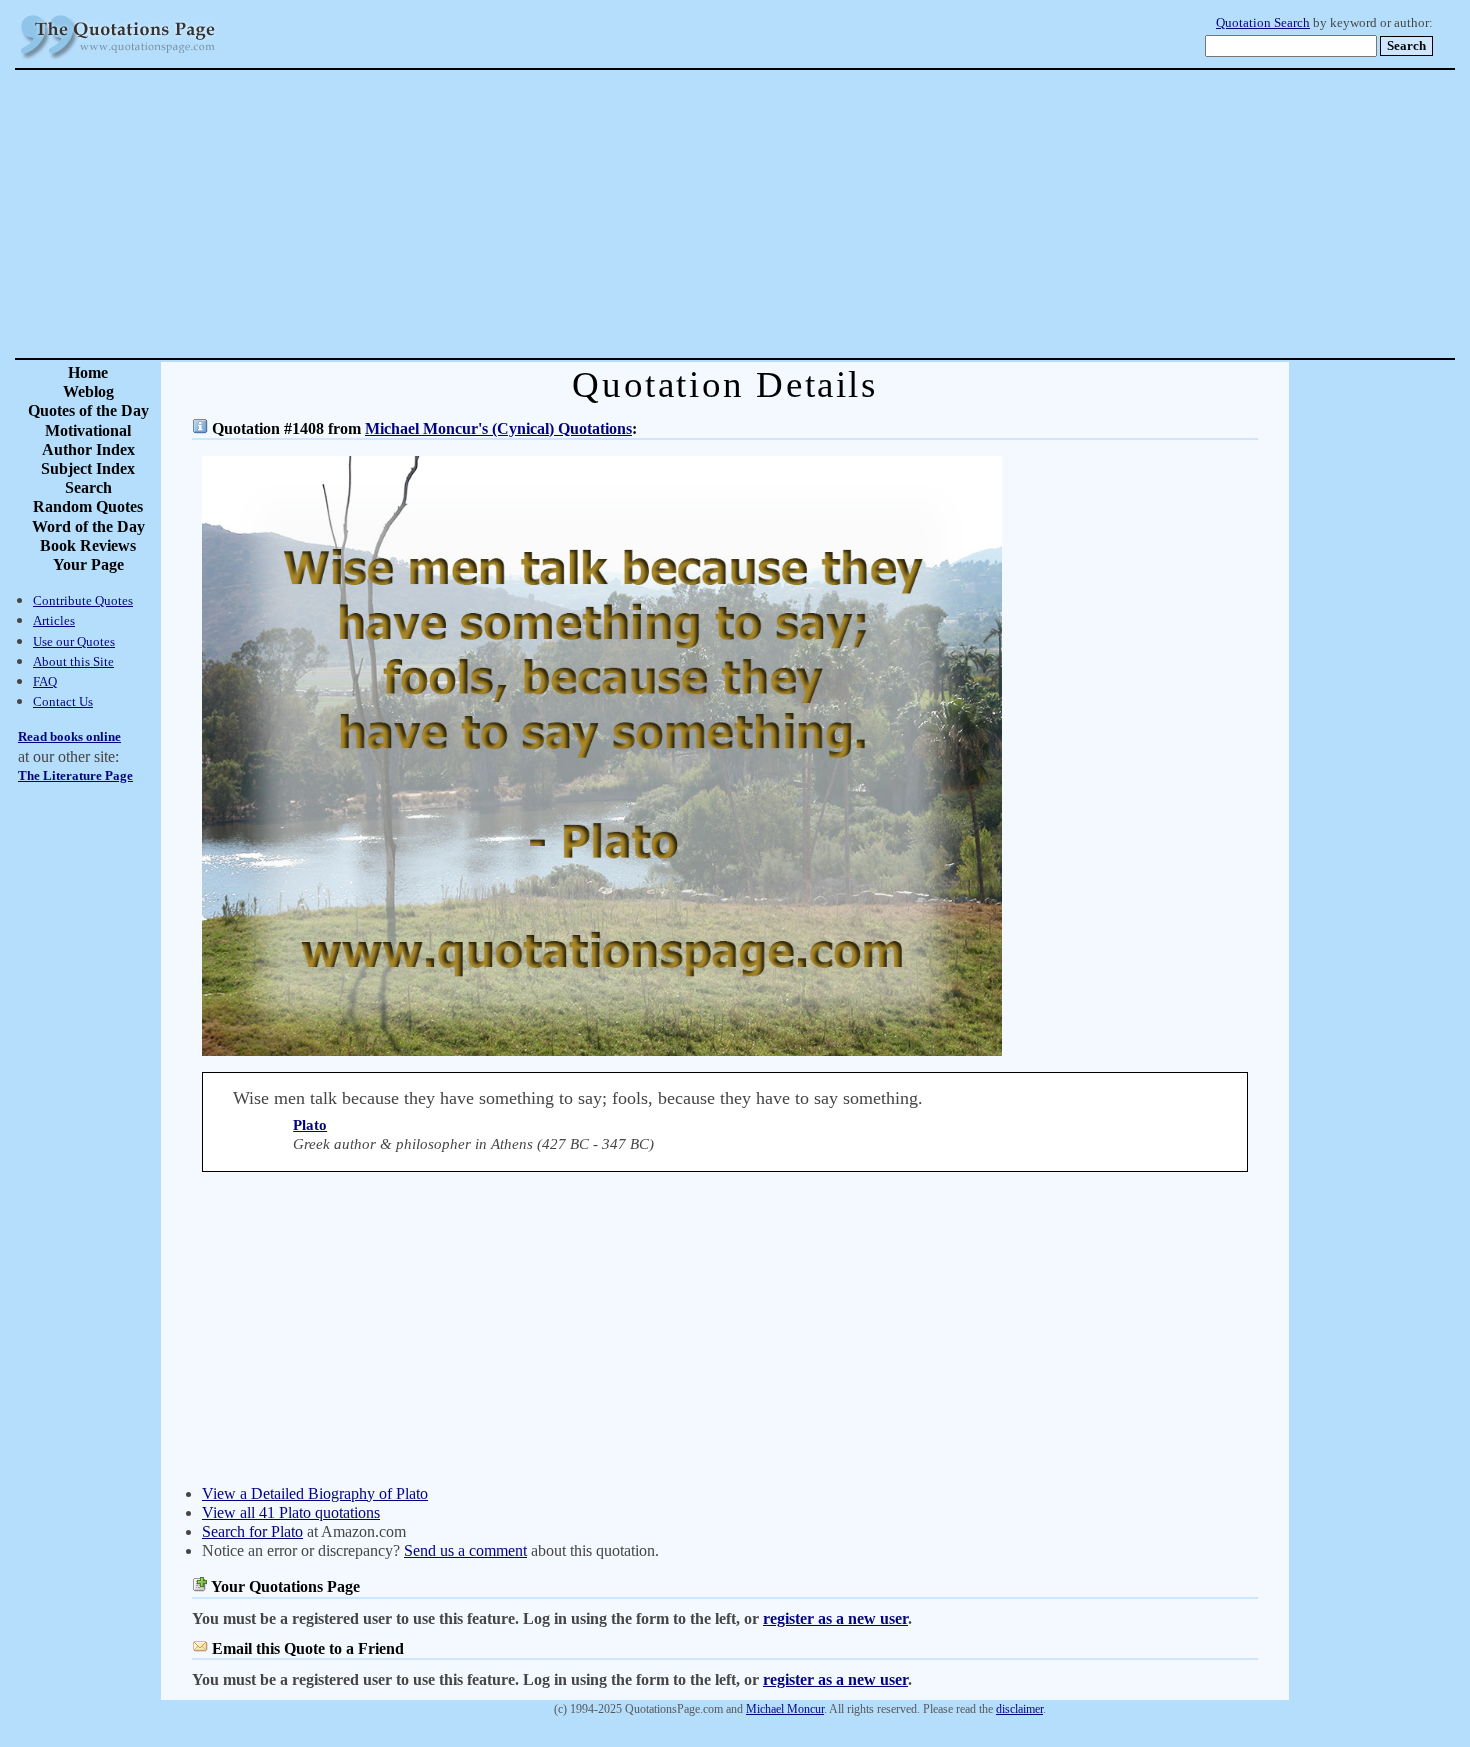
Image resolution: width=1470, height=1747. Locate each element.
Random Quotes (88, 506)
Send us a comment (465, 1550)
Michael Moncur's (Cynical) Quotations (498, 428)
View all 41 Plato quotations (291, 1512)
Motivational (88, 430)
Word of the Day (88, 526)
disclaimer (1019, 1709)
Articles (54, 620)
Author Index (88, 449)
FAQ (45, 681)
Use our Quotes (74, 641)
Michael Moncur (785, 1709)
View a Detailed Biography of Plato (315, 1493)
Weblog (88, 391)
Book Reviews (88, 545)
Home (88, 372)
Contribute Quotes (83, 600)
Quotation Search (1263, 23)
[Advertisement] (805, 214)
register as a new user (835, 1618)
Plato (310, 1125)
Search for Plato (252, 1531)
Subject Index (88, 468)
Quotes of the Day (88, 410)
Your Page (88, 564)
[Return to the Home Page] (118, 59)
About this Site (73, 661)
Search (88, 487)
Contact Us (63, 701)
